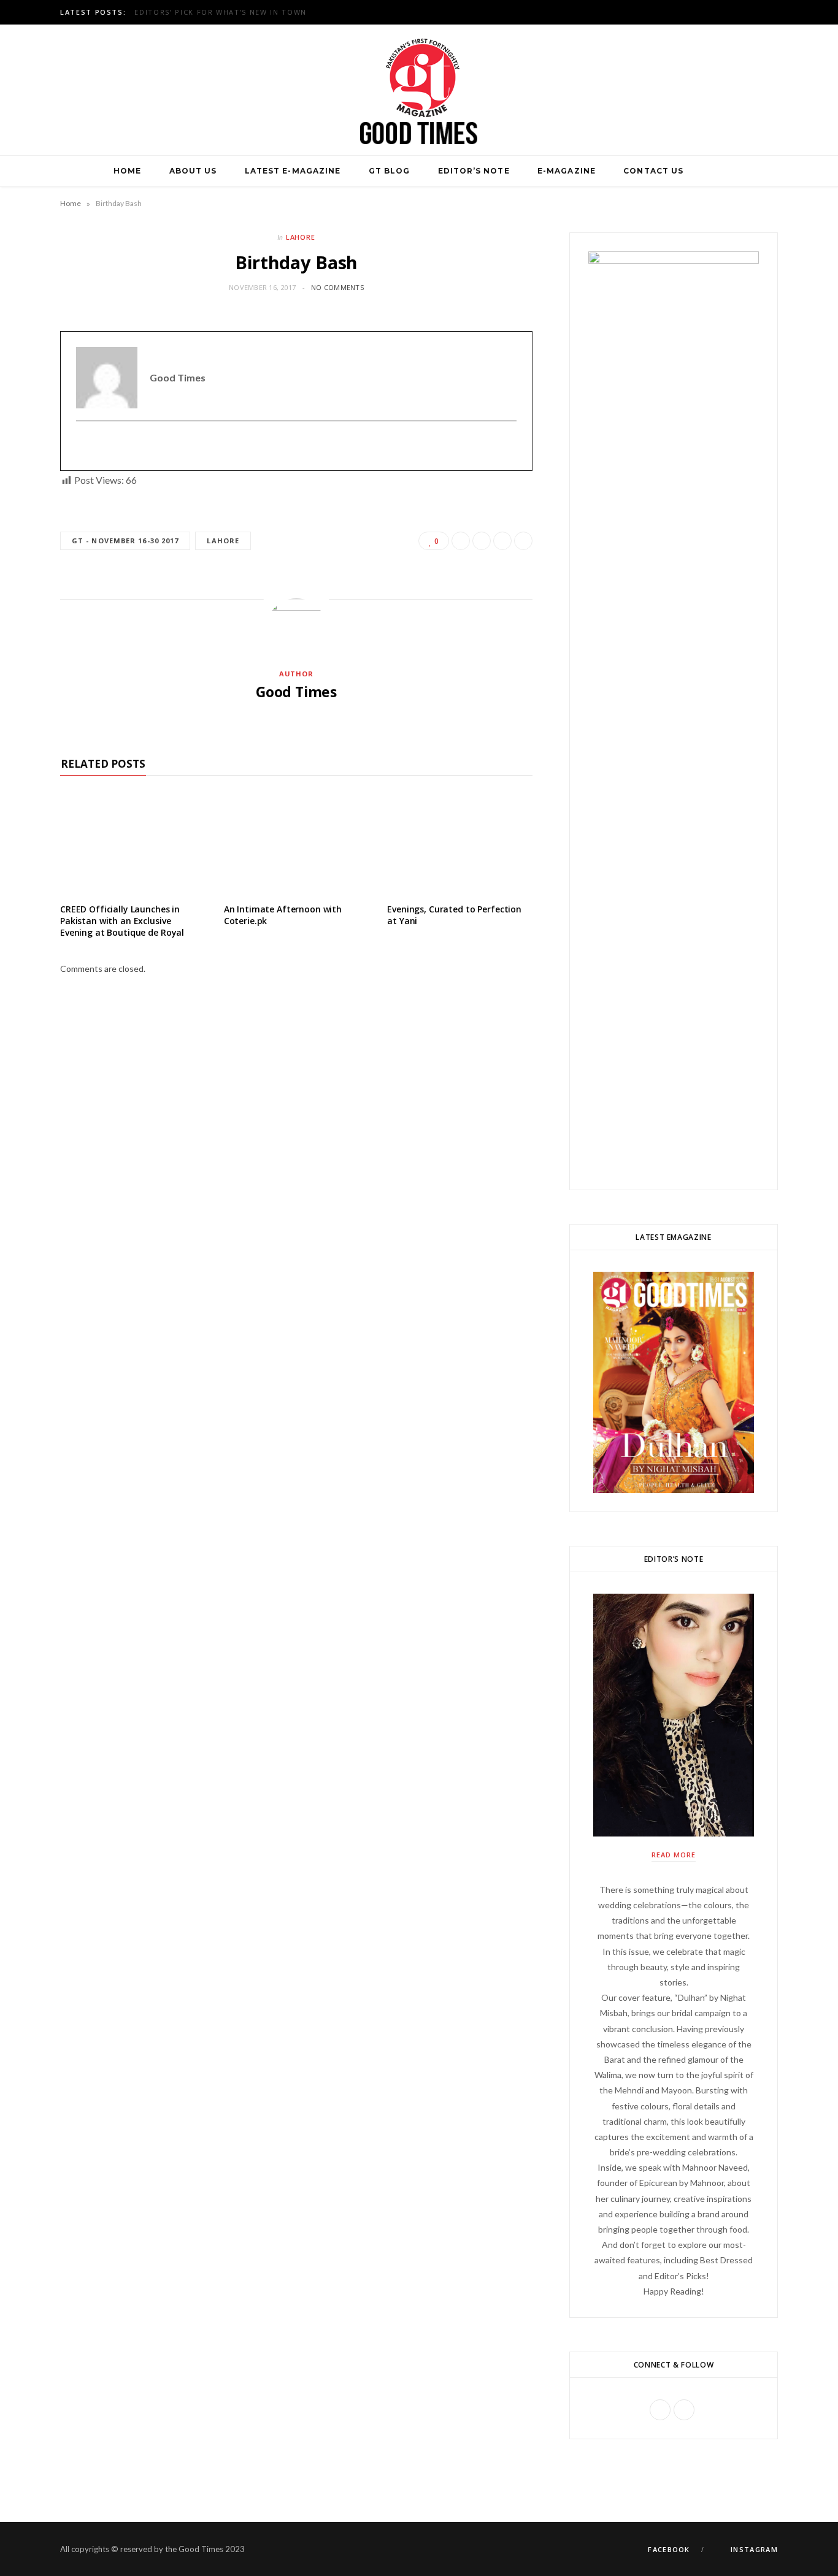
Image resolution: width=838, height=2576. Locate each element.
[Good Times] (419, 90)
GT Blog (390, 171)
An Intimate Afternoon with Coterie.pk (283, 915)
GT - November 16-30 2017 (125, 541)
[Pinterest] (502, 541)
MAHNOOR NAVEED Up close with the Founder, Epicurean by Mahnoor (291, 12)
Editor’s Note (474, 171)
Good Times (296, 692)
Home (127, 171)
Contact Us (653, 171)
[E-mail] (84, 446)
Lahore (301, 237)
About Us (193, 171)
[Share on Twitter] (482, 541)
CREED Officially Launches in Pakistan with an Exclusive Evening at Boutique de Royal (122, 921)
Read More (674, 1855)
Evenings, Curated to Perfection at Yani (454, 915)
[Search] (712, 171)
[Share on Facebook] (461, 541)
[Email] (523, 541)
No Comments (337, 287)
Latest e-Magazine (293, 171)
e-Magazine (567, 171)
